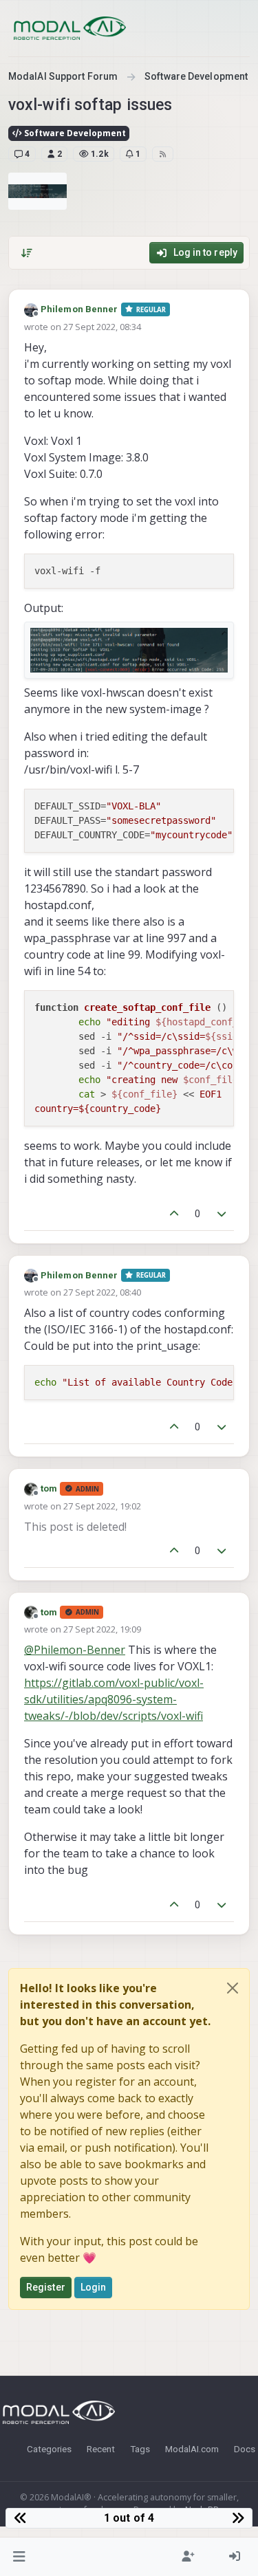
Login (94, 2287)
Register (46, 2287)
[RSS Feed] (163, 154)
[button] (20, 2557)
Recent (101, 2449)
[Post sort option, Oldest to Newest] (27, 253)
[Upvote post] (174, 1214)
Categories (49, 2449)
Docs (245, 2449)
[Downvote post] (222, 1214)
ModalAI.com (192, 2449)
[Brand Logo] (70, 28)
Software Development (74, 133)
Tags (140, 2449)
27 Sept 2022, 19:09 (102, 1629)
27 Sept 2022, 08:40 (102, 1292)
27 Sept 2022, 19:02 (102, 1506)
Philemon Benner (79, 309)
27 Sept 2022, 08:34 (102, 327)
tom (49, 1488)
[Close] (233, 1988)
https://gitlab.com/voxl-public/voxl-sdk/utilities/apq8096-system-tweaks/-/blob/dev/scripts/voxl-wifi (114, 1699)
